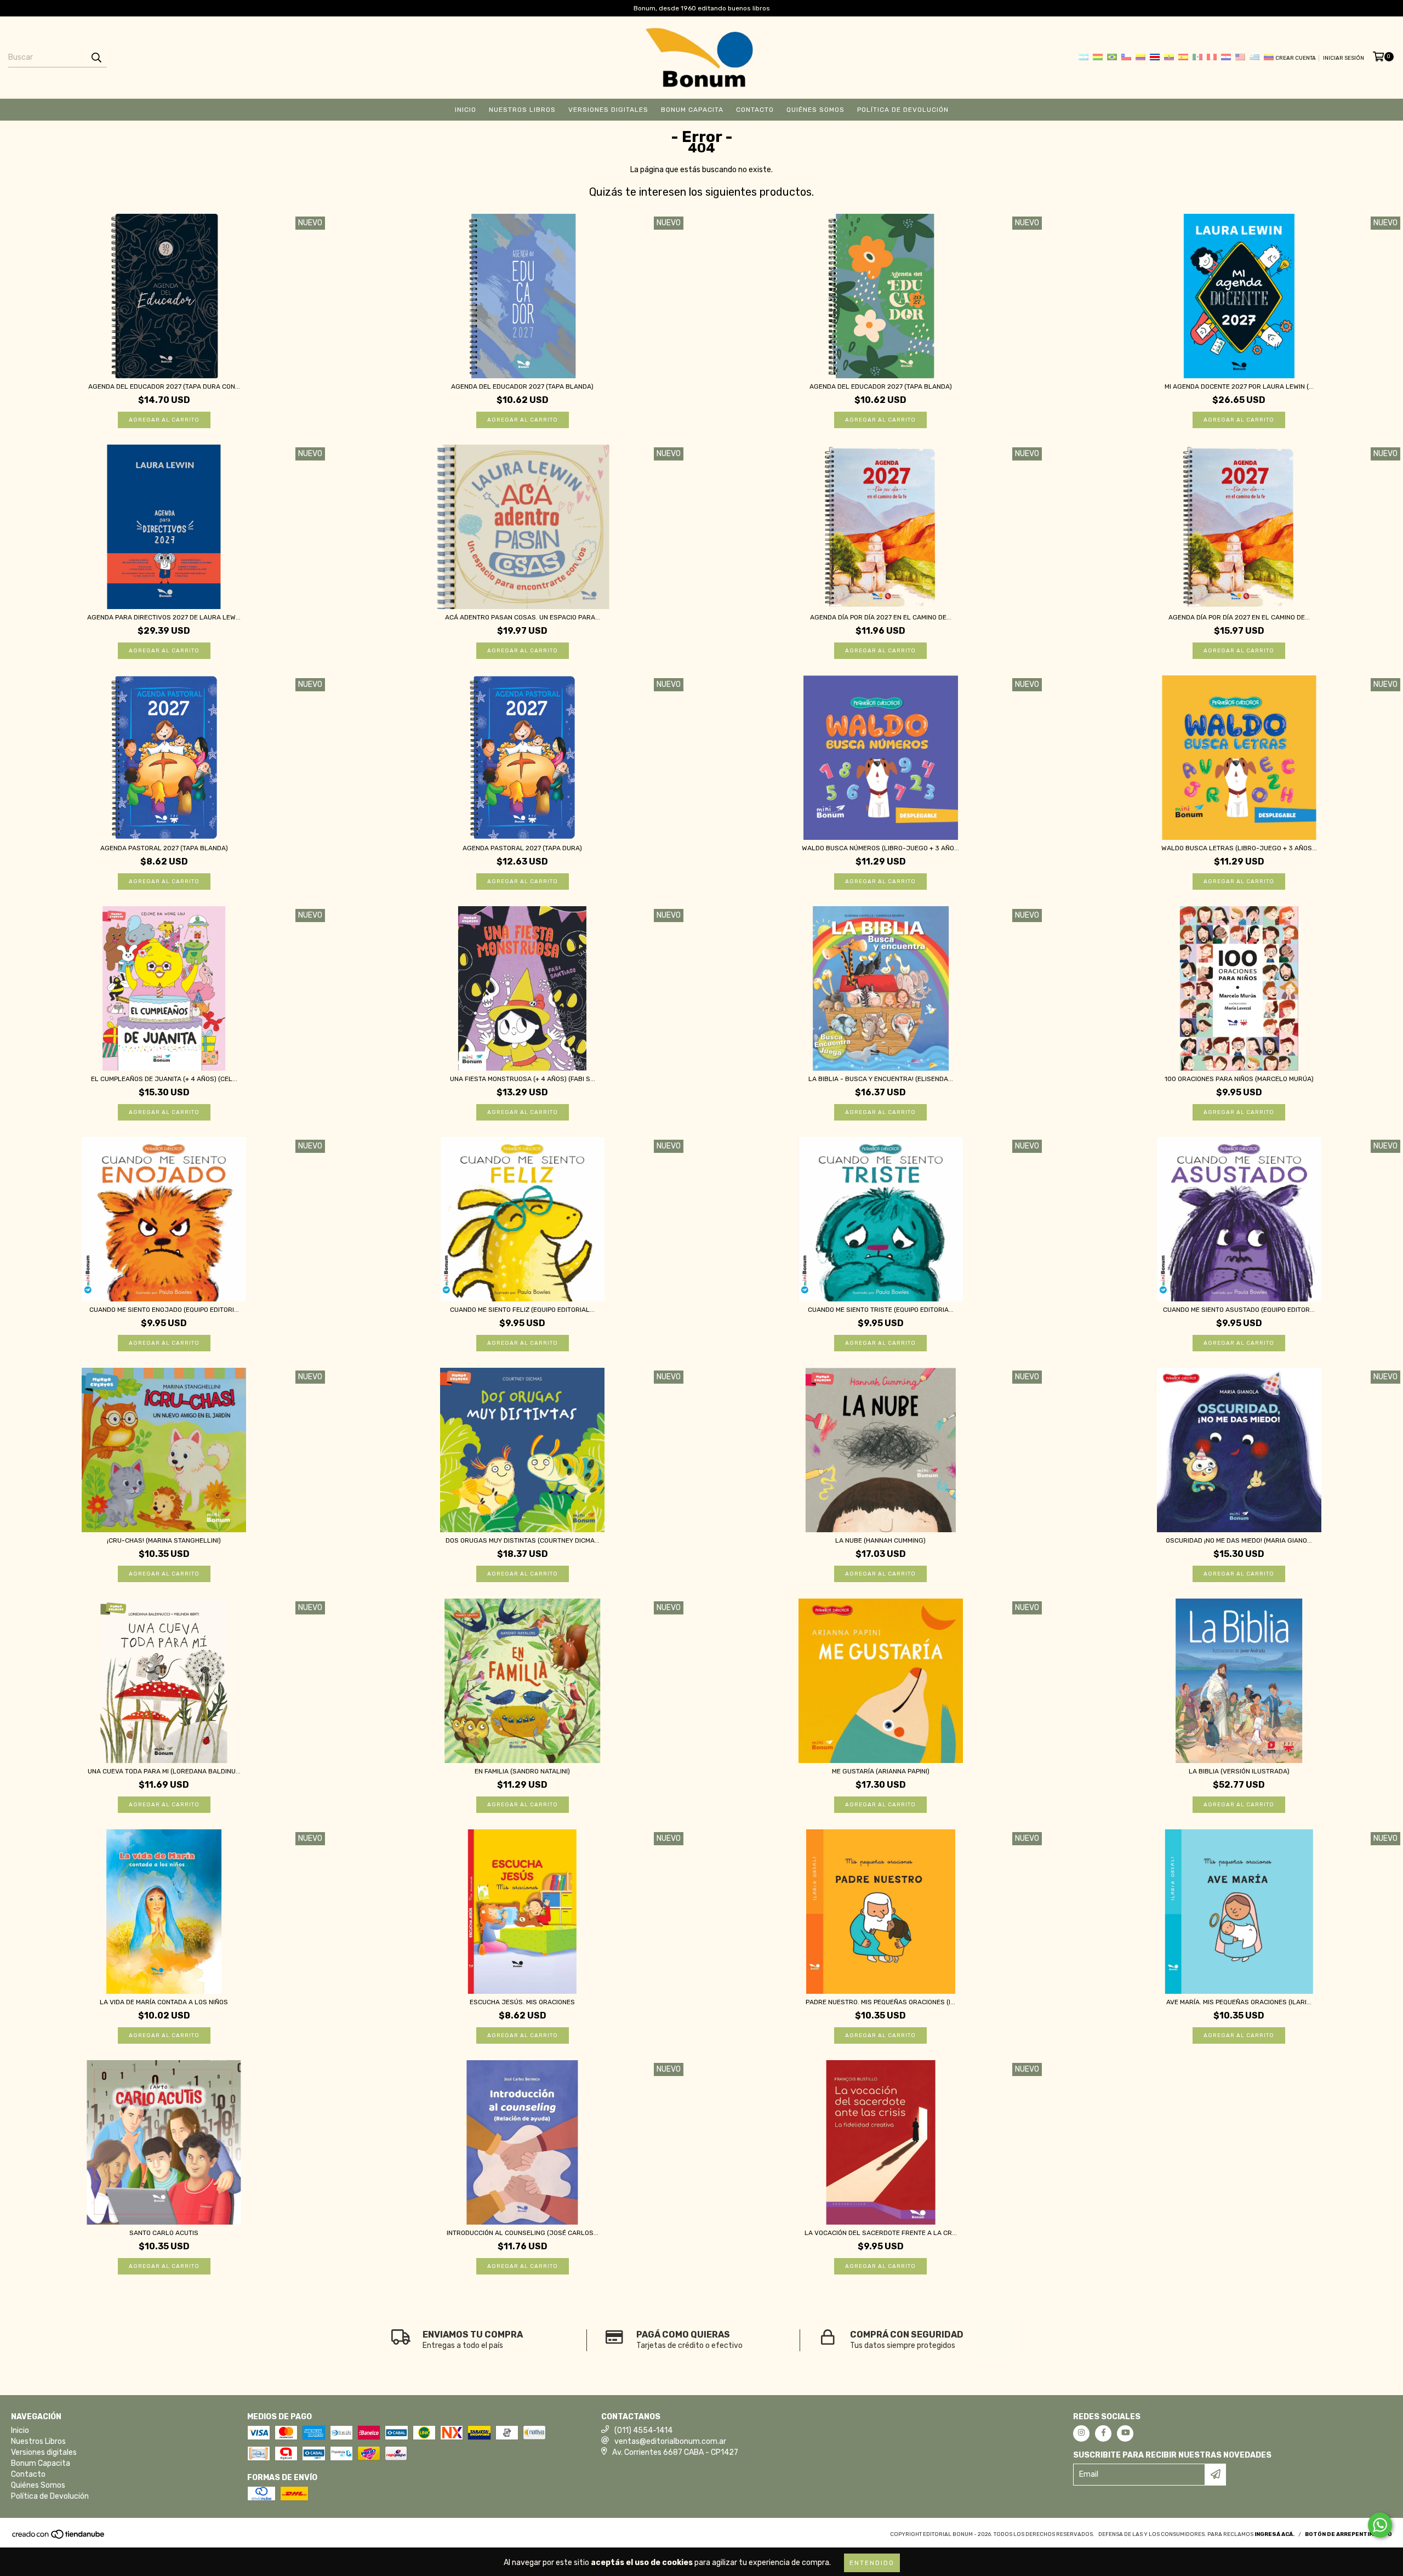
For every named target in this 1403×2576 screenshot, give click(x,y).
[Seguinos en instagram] (1081, 2433)
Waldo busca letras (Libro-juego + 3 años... (1239, 848)
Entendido (872, 2563)
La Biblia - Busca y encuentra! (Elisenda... (881, 1079)
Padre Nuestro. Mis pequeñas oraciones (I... (880, 2002)
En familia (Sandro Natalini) (522, 1771)
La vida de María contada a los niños (164, 2002)
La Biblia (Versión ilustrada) (1239, 1771)
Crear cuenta (1296, 58)
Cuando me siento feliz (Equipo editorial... (522, 1310)
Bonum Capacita (692, 110)
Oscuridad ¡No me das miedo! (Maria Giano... (1239, 1540)
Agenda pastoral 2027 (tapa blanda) (164, 848)
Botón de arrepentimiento (1348, 2534)
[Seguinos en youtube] (1125, 2433)
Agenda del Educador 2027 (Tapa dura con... (164, 386)
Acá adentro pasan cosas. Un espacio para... (523, 617)
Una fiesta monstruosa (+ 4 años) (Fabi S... (523, 1079)
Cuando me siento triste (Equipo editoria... (881, 1310)
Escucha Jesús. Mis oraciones (522, 2002)
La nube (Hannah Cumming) (880, 1540)
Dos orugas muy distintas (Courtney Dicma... (523, 1540)
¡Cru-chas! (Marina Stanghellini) (164, 1540)
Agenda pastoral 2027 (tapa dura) (522, 848)
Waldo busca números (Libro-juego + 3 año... (880, 848)
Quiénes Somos (815, 110)
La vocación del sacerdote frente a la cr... (881, 2233)
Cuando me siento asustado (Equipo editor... (1239, 1310)
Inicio (466, 110)
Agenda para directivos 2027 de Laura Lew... (164, 617)
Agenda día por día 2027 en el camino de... (881, 617)
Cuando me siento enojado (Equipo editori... (164, 1310)
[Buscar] (96, 58)
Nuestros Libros (522, 110)
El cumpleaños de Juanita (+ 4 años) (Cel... (164, 1079)
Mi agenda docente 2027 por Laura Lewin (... (1239, 386)
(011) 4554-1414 (643, 2430)
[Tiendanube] (59, 2538)
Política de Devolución (903, 110)
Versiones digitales (608, 110)
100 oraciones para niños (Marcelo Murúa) (1239, 1079)
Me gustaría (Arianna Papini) (881, 1771)
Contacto (755, 110)
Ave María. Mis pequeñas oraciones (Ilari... (1239, 2002)
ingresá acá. (1274, 2534)
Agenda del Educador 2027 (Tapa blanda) (522, 386)
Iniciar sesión (1344, 58)
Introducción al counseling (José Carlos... (523, 2233)
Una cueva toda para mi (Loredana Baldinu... (164, 1771)
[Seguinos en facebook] (1103, 2433)
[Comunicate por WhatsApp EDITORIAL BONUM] (1380, 2525)
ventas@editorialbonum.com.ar (670, 2441)
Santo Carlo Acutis (164, 2233)
